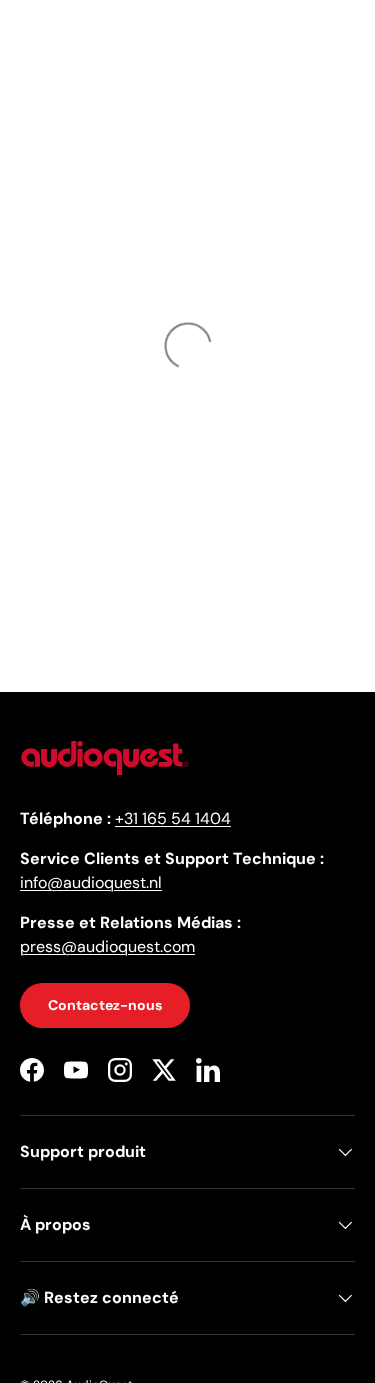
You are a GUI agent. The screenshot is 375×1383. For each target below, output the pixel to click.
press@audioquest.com (107, 946)
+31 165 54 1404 (173, 818)
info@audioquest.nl (91, 882)
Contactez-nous (105, 1005)
